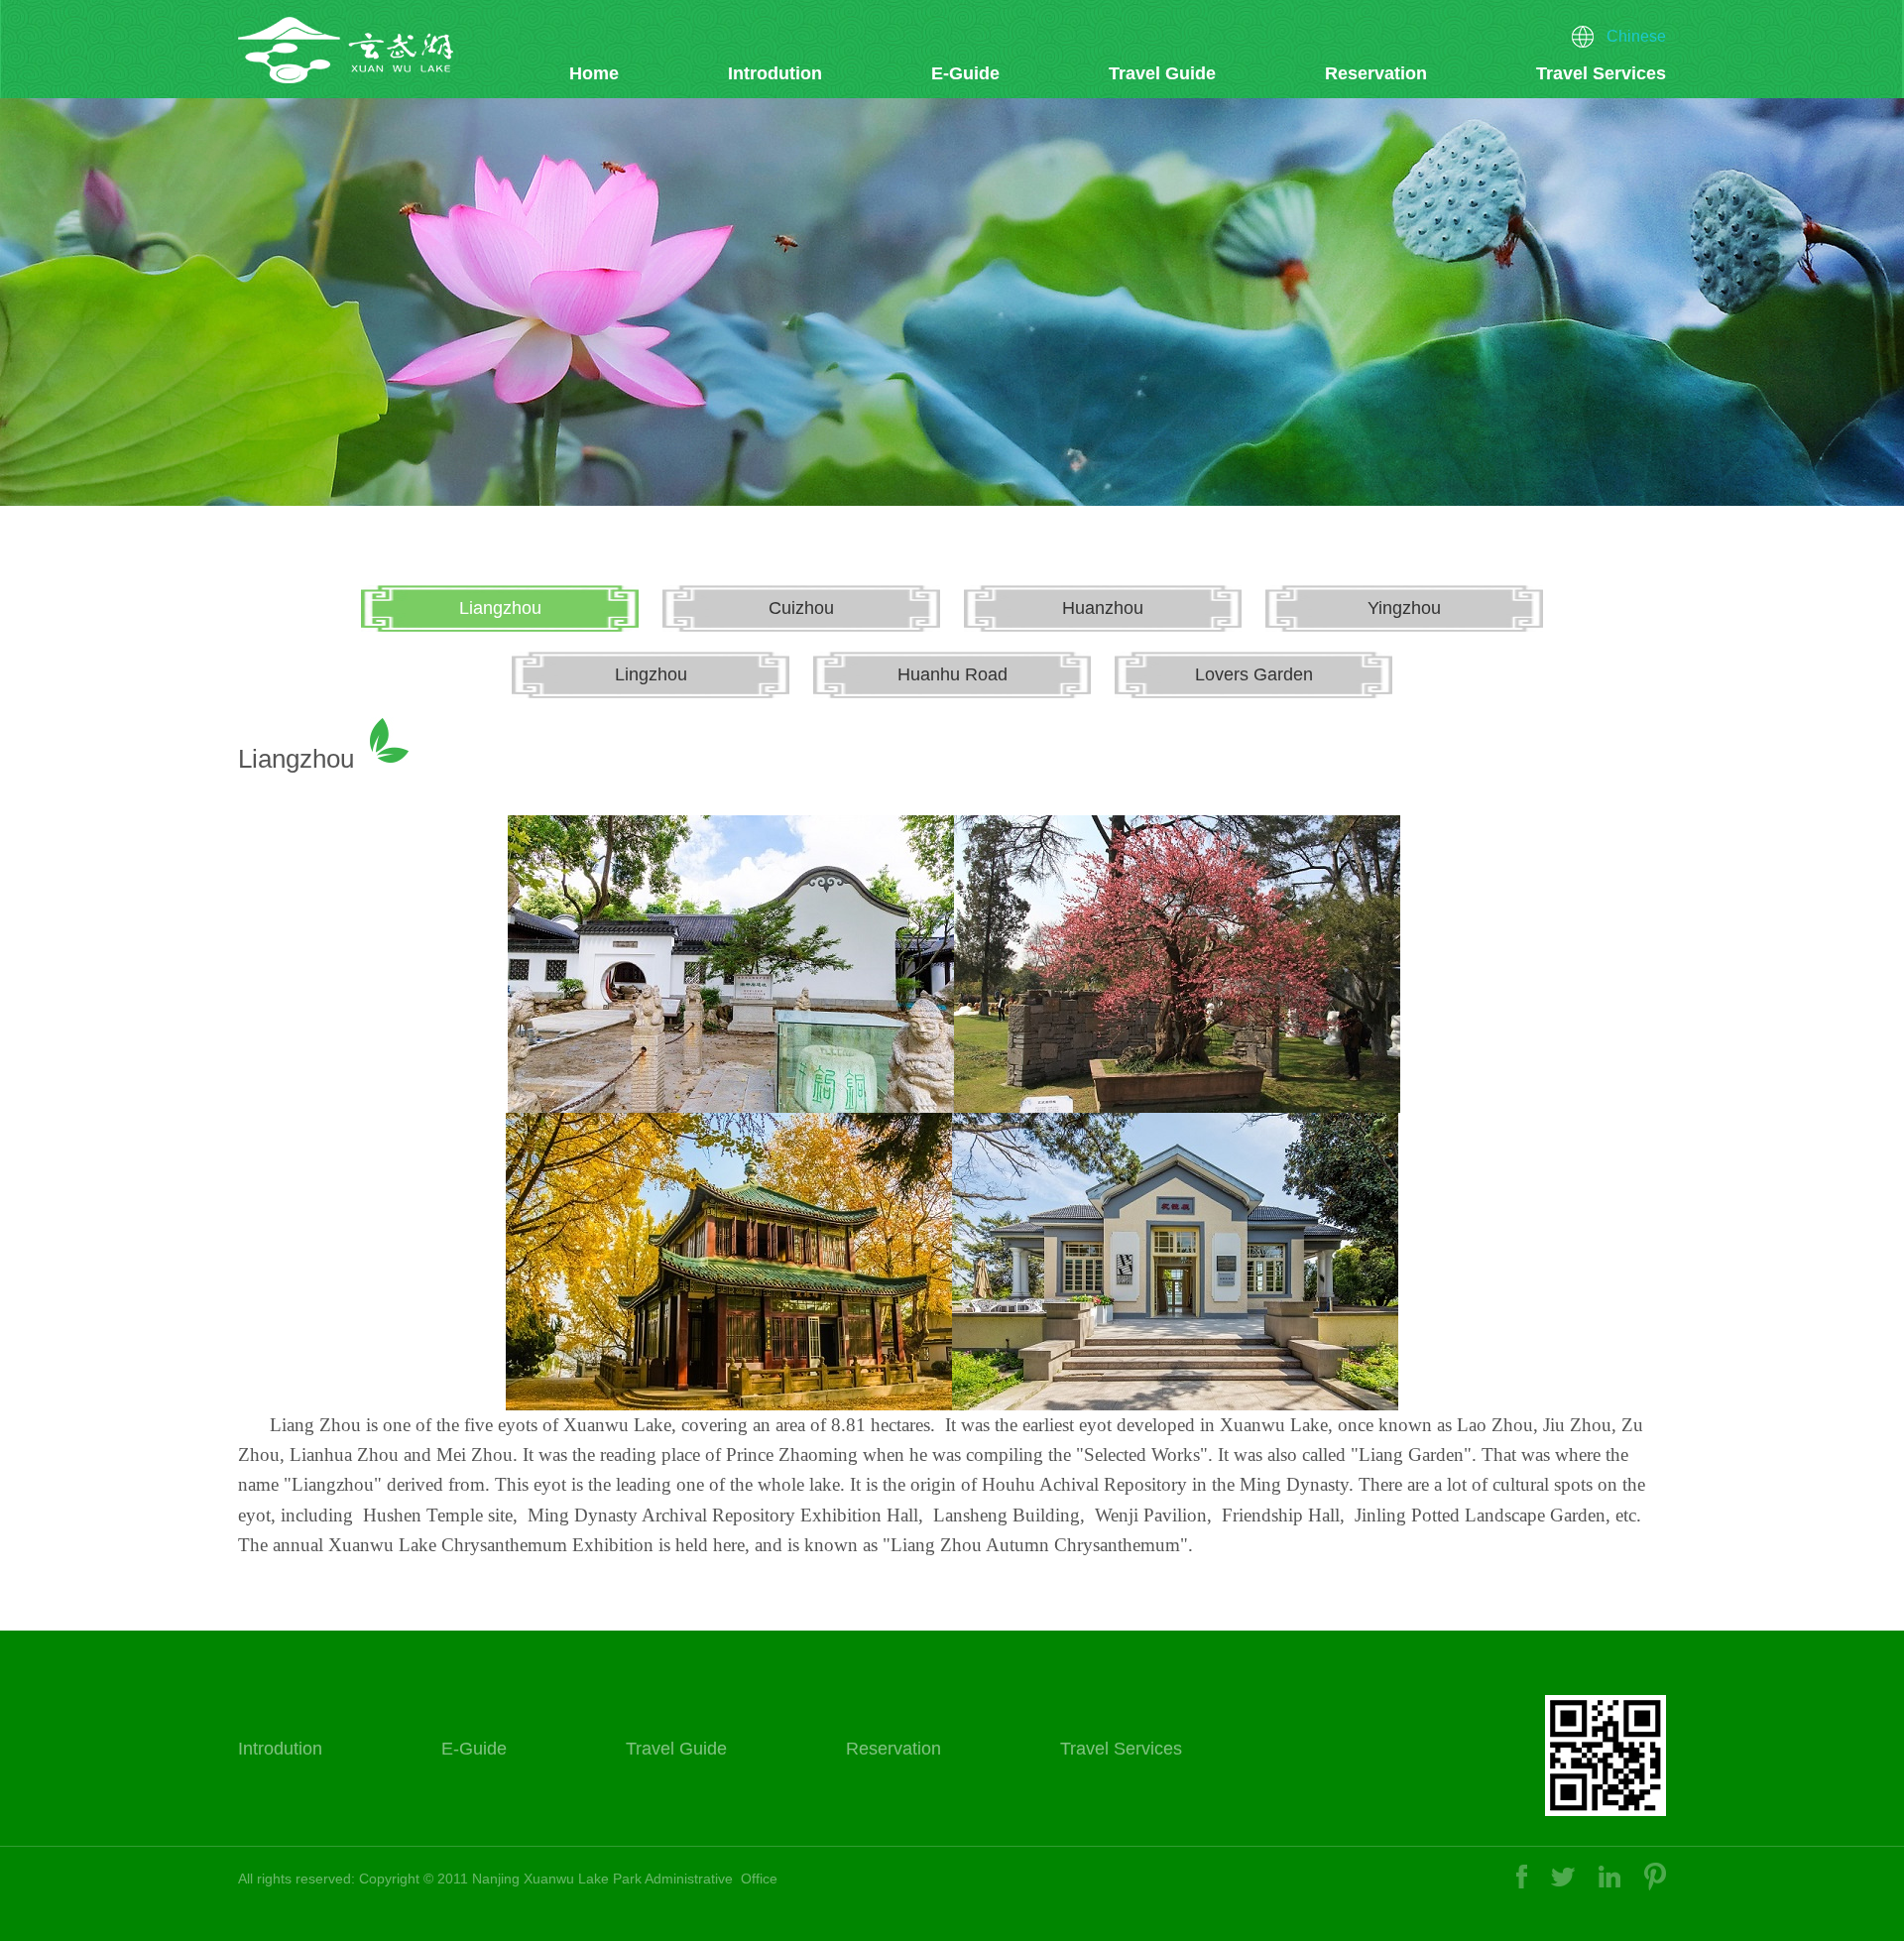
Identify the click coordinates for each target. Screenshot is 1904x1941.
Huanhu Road (952, 674)
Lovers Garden (1254, 674)
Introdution (775, 73)
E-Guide (965, 73)
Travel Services (1601, 73)
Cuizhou (801, 608)
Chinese (1636, 36)
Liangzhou (500, 608)
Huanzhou (1103, 608)
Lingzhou (651, 674)
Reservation (1376, 73)
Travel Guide (1162, 73)
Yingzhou (1404, 608)
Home (594, 73)
